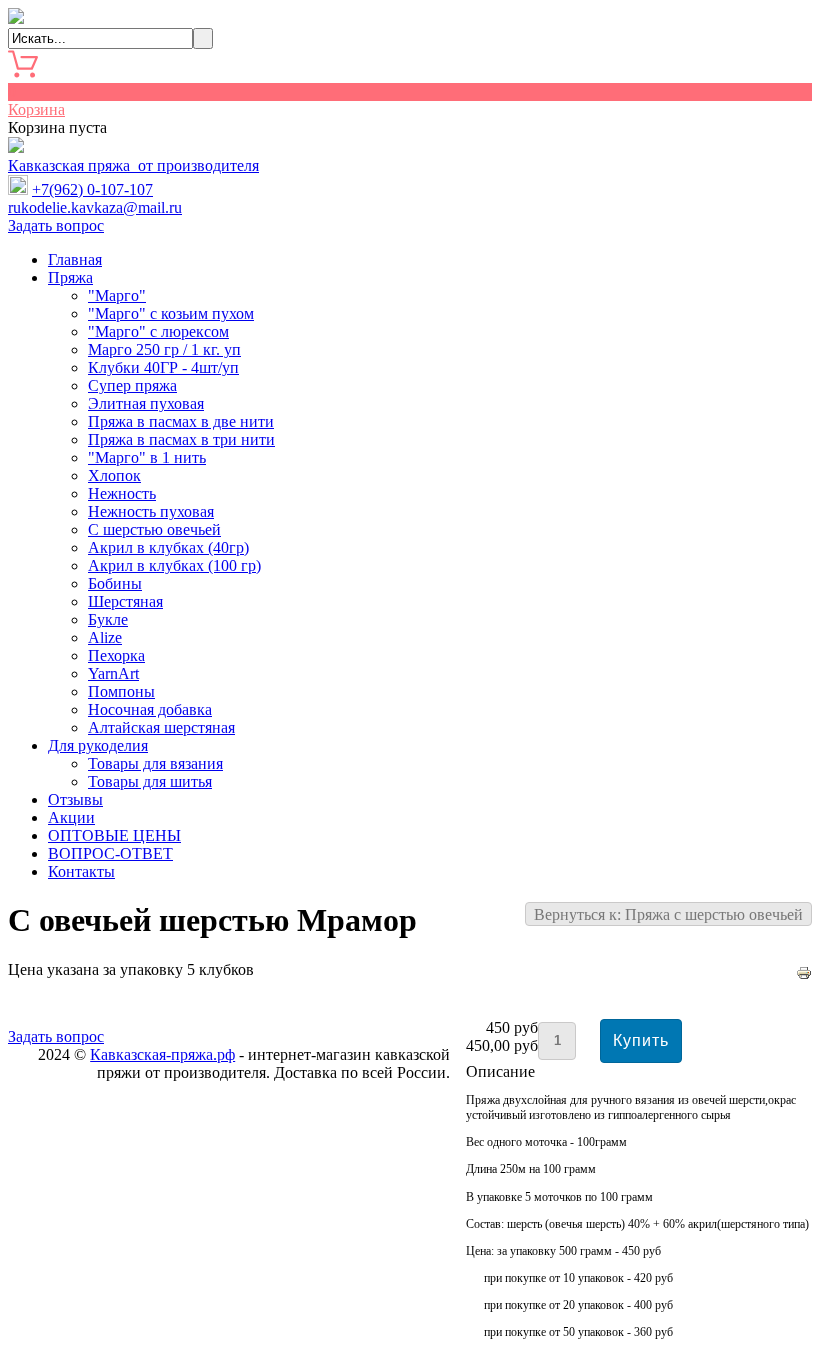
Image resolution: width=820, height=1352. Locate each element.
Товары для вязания (155, 763)
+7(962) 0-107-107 (92, 189)
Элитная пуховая (146, 403)
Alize (105, 637)
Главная (75, 259)
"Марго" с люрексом (158, 331)
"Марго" (117, 295)
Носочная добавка (150, 709)
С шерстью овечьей (154, 529)
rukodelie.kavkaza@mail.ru (95, 207)
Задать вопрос (56, 225)
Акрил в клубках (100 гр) (174, 565)
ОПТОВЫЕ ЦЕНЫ (114, 835)
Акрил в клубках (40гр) (168, 547)
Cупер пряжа (132, 385)
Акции (71, 817)
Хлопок (114, 475)
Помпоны (121, 691)
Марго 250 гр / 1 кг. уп (164, 349)
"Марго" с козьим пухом (171, 313)
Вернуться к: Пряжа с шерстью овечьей (668, 914)
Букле (108, 619)
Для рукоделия (98, 745)
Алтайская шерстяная (161, 727)
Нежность (122, 493)
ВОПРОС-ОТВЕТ (110, 853)
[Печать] (804, 975)
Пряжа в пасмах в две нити (181, 421)
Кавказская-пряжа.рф (162, 1054)
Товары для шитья (150, 781)
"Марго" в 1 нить (147, 457)
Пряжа (70, 277)
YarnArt (113, 673)
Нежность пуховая (151, 511)
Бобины (115, 583)
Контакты (81, 871)
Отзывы (75, 799)
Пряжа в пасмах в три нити (181, 439)
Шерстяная (125, 601)
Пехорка (116, 655)
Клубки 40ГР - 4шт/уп (163, 367)
